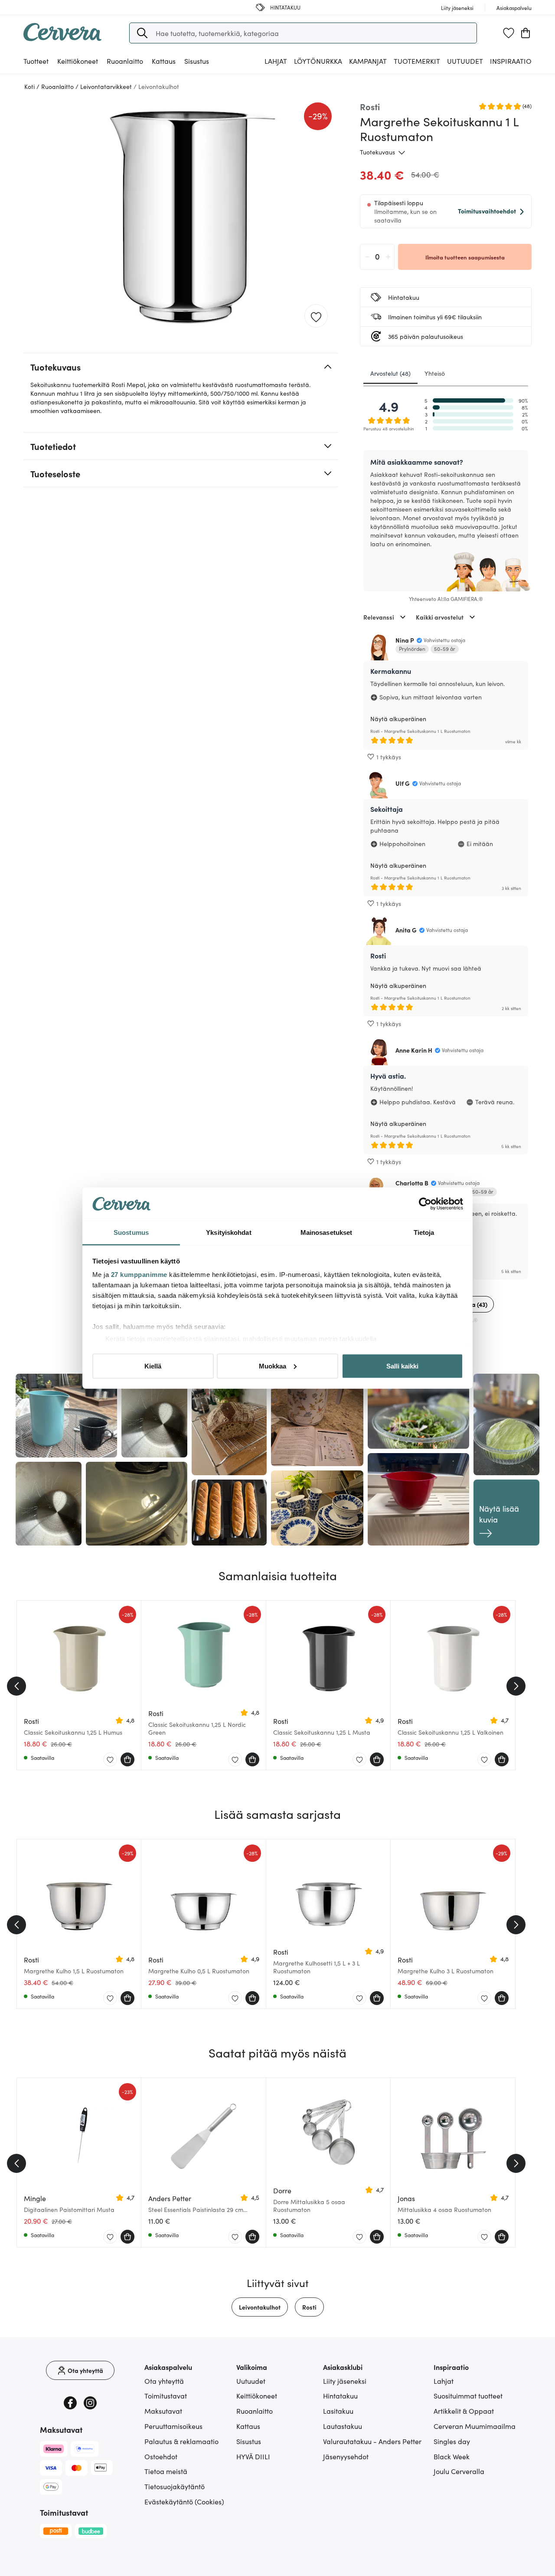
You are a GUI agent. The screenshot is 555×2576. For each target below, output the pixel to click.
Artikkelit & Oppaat (464, 2411)
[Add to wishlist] (316, 316)
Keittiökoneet (257, 2396)
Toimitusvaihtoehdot (487, 211)
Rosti (309, 2307)
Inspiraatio (511, 61)
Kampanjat (368, 61)
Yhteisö (435, 373)
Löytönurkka (318, 61)
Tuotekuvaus (377, 152)
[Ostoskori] (526, 33)
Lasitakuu (338, 2411)
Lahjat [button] (276, 61)
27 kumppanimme (139, 1275)
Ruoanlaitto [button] (125, 61)
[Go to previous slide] (16, 1686)
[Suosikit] (509, 33)
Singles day (452, 2441)
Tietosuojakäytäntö (175, 2486)
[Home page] (62, 38)
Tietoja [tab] (424, 1232)
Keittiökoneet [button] (78, 61)
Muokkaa (273, 1366)
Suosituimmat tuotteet (468, 2396)
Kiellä (153, 1366)
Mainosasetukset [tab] (326, 1232)
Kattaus (248, 2426)
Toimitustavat (166, 2396)
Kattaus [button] (164, 61)
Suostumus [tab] (131, 1232)
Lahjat (444, 2381)
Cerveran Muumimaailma (475, 2426)
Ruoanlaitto (255, 2411)
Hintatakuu (340, 2396)
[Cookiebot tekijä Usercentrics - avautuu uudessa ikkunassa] (425, 1204)
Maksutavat (163, 2411)
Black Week (452, 2456)
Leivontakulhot (260, 2307)
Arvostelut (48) (390, 373)
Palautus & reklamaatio (181, 2441)
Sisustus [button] (197, 61)
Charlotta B (412, 1183)
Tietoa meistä (166, 2471)
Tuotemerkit (417, 61)
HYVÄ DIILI (253, 2456)
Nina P (405, 640)
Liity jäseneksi (345, 2381)
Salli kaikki (402, 1366)
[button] (142, 33)
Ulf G (403, 783)
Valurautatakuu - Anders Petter (372, 2441)
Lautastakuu (343, 2426)
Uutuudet (465, 61)
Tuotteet (36, 61)
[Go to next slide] (516, 1686)
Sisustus (249, 2441)
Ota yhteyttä (164, 2381)
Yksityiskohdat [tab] (229, 1232)
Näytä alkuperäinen (398, 719)
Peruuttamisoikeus (173, 2426)
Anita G (406, 930)
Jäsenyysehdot (346, 2456)
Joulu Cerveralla (459, 2471)
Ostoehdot (161, 2456)
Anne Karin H (414, 1050)
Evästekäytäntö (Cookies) (184, 2501)
